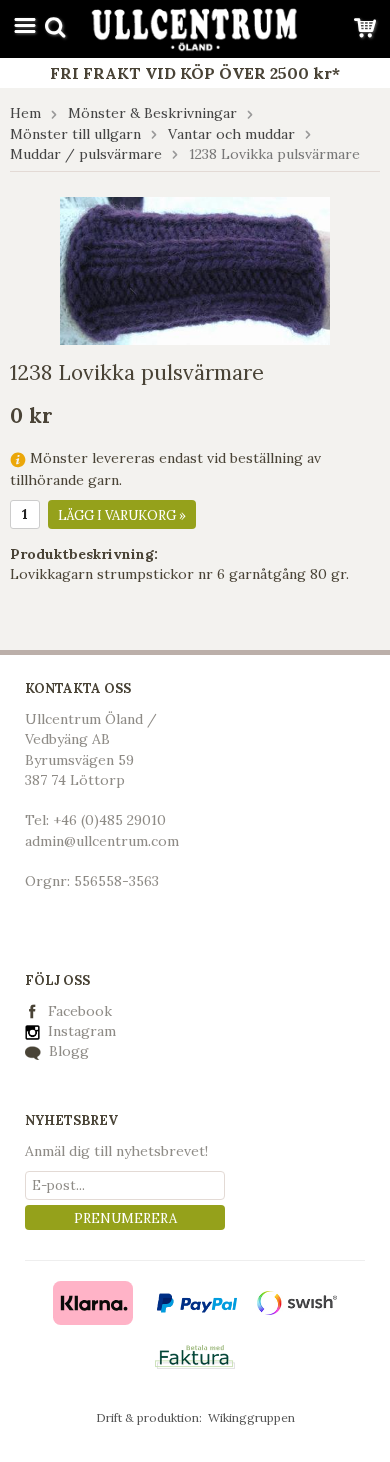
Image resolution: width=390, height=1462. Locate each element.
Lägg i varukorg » (122, 515)
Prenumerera (125, 1218)
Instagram (80, 1031)
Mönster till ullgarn (75, 134)
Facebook (80, 1011)
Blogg (67, 1051)
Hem (25, 113)
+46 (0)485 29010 (109, 820)
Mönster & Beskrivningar (152, 113)
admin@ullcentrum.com (102, 841)
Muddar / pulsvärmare (86, 154)
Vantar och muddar (231, 134)
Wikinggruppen (251, 1417)
